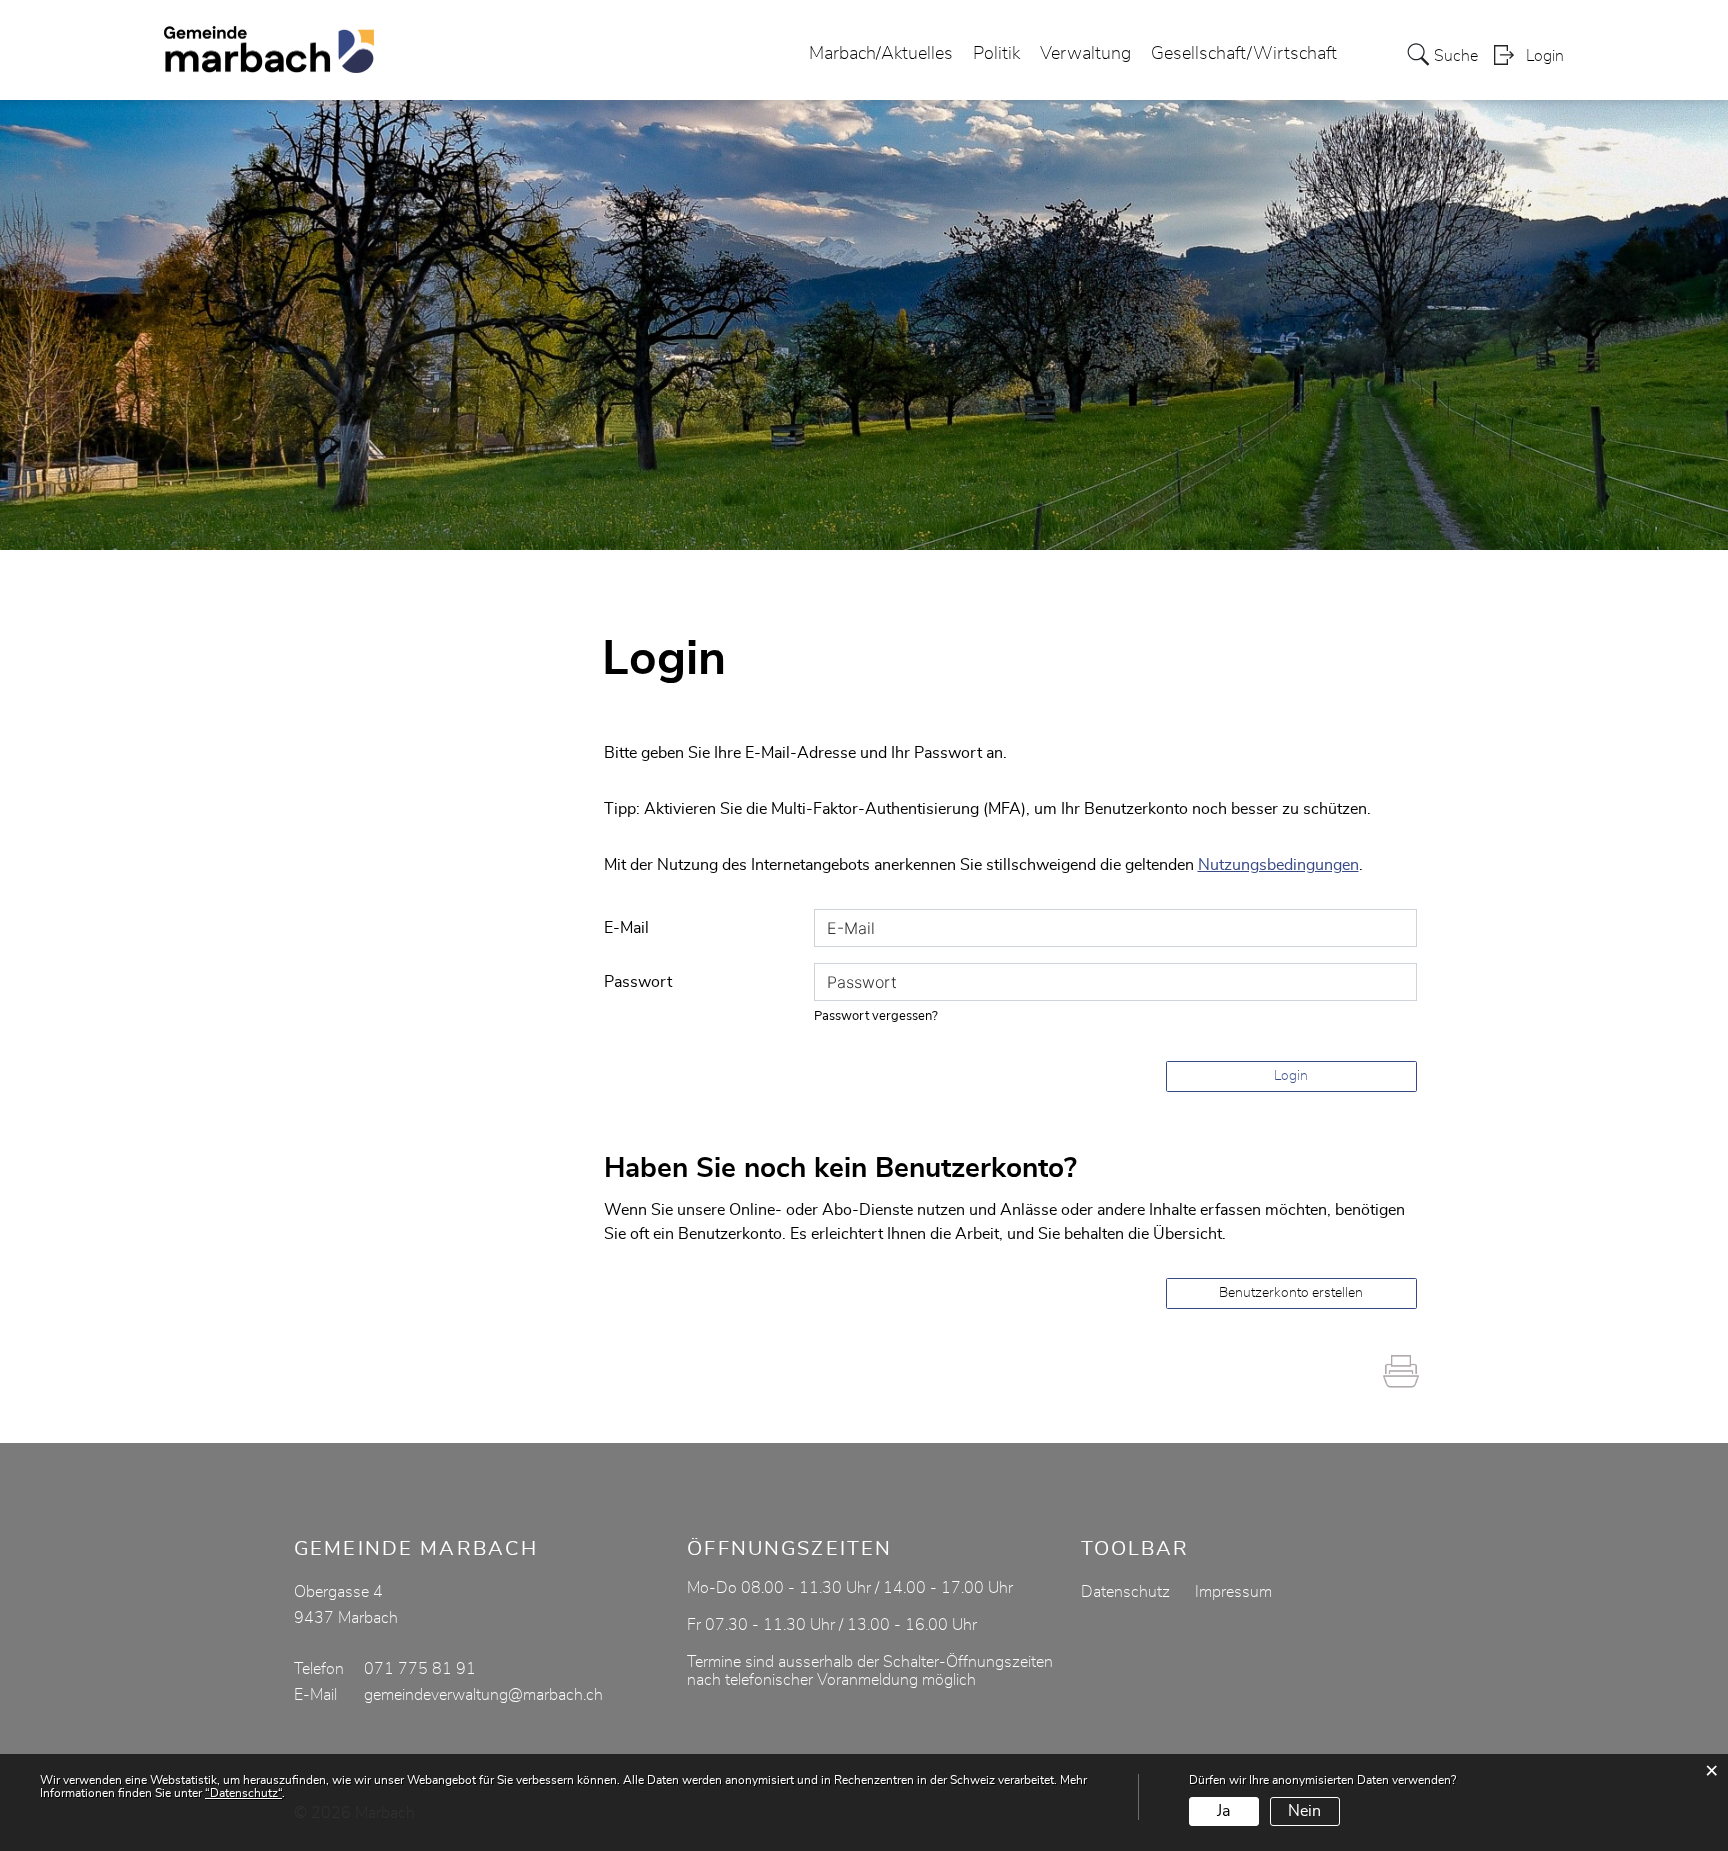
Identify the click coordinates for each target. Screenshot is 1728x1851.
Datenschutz (1125, 1592)
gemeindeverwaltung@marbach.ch (483, 1695)
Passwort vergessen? (876, 1016)
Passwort (638, 982)
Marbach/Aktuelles (881, 54)
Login (1545, 56)
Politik (996, 54)
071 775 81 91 (420, 1669)
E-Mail (626, 928)
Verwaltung (1085, 54)
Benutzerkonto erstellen (1291, 1293)
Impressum (1233, 1592)
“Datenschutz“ (243, 1793)
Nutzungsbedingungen (1278, 865)
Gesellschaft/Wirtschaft (1244, 54)
